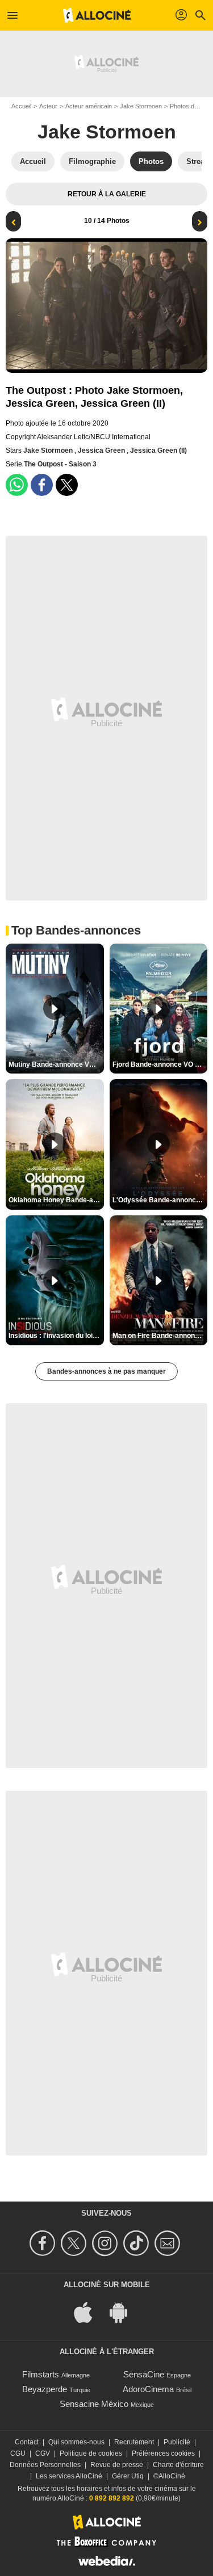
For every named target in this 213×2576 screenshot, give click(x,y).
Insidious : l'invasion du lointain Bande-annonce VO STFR (56, 1336)
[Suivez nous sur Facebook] (44, 2243)
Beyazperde (45, 2389)
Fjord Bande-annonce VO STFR (160, 1064)
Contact (27, 2442)
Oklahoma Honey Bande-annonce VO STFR (56, 1200)
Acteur (48, 106)
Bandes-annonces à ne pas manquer (106, 1371)
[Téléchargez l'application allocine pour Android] (124, 2311)
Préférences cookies (163, 2453)
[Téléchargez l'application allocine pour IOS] (89, 2311)
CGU (18, 2453)
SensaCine (144, 2374)
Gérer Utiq (128, 2476)
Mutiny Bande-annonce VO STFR (56, 1064)
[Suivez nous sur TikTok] (138, 2243)
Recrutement (134, 2442)
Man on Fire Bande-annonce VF (160, 1336)
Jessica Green (102, 451)
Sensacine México (94, 2404)
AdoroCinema (148, 2389)
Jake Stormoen (141, 106)
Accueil (21, 106)
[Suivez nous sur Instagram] (106, 2243)
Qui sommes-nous (76, 2442)
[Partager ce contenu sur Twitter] (67, 485)
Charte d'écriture (178, 2465)
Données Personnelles (45, 2465)
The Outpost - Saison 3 (60, 464)
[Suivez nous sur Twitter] (75, 2243)
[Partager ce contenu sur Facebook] (42, 485)
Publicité (177, 2442)
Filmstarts (41, 2374)
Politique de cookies (91, 2453)
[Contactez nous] (169, 2243)
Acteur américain (89, 106)
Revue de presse (117, 2465)
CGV (43, 2453)
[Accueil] (97, 15)
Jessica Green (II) (158, 451)
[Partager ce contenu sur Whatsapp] (17, 485)
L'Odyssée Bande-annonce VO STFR (160, 1200)
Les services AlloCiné (69, 2476)
